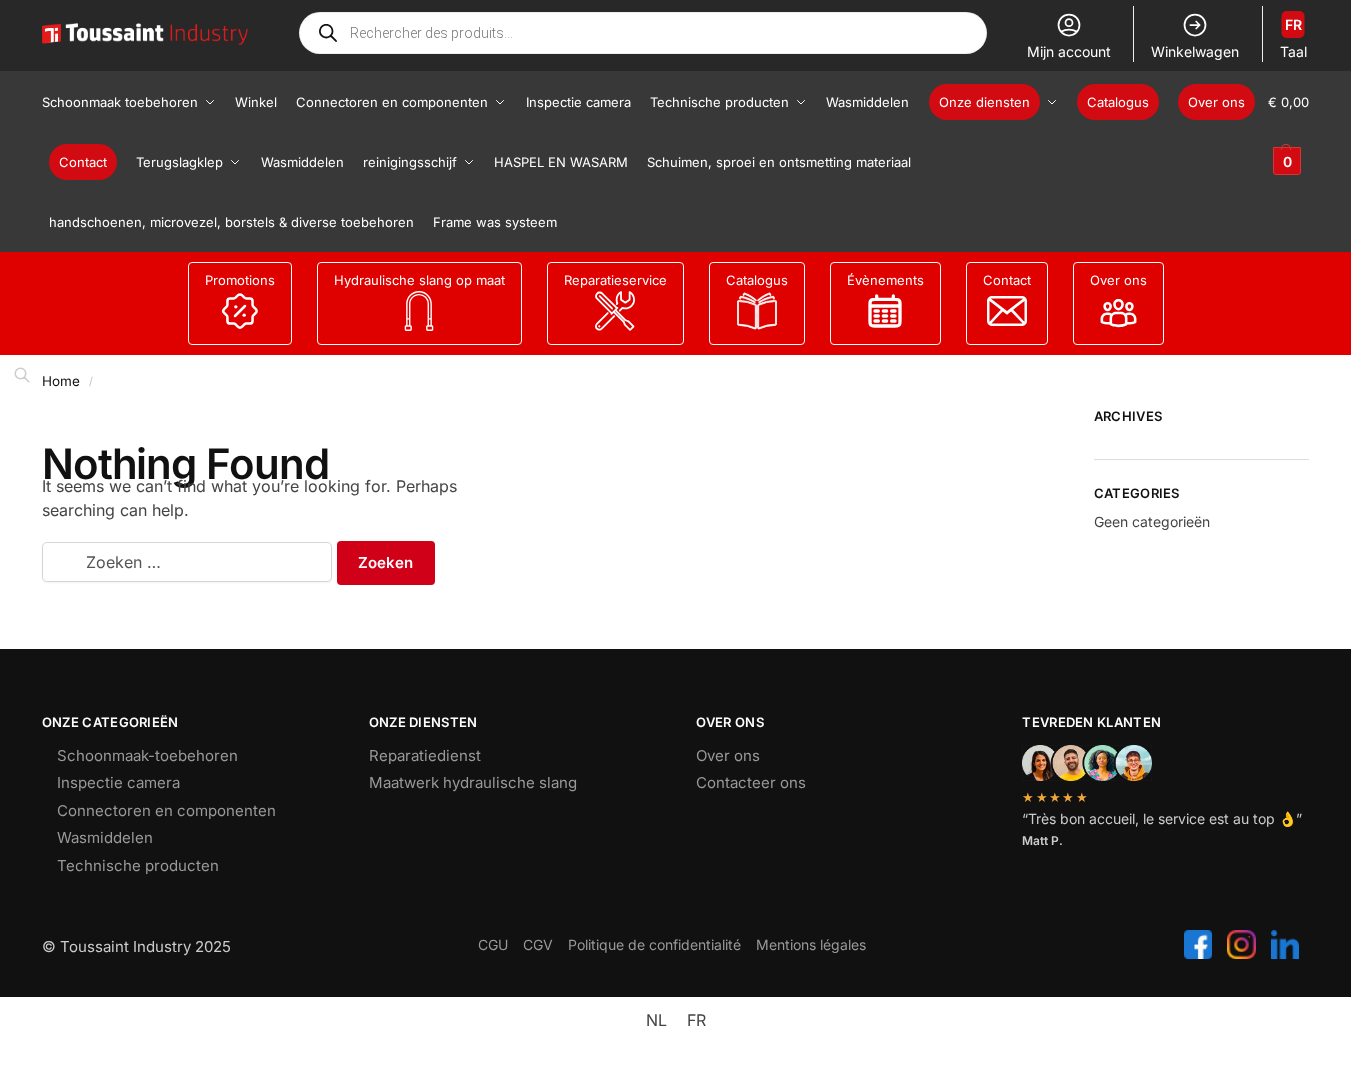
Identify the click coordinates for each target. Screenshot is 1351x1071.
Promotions (240, 280)
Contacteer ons (751, 782)
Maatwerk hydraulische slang (473, 782)
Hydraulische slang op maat (419, 280)
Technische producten (138, 865)
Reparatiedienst (425, 755)
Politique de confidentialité (654, 944)
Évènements (885, 280)
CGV (538, 944)
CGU (493, 944)
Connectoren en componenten (166, 810)
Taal (1293, 38)
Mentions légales (811, 944)
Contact (1007, 280)
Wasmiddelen (105, 837)
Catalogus (757, 280)
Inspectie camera (118, 782)
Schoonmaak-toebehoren (147, 755)
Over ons (1118, 280)
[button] (1288, 132)
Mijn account (1069, 51)
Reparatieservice (615, 280)
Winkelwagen (1195, 51)
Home (61, 381)
